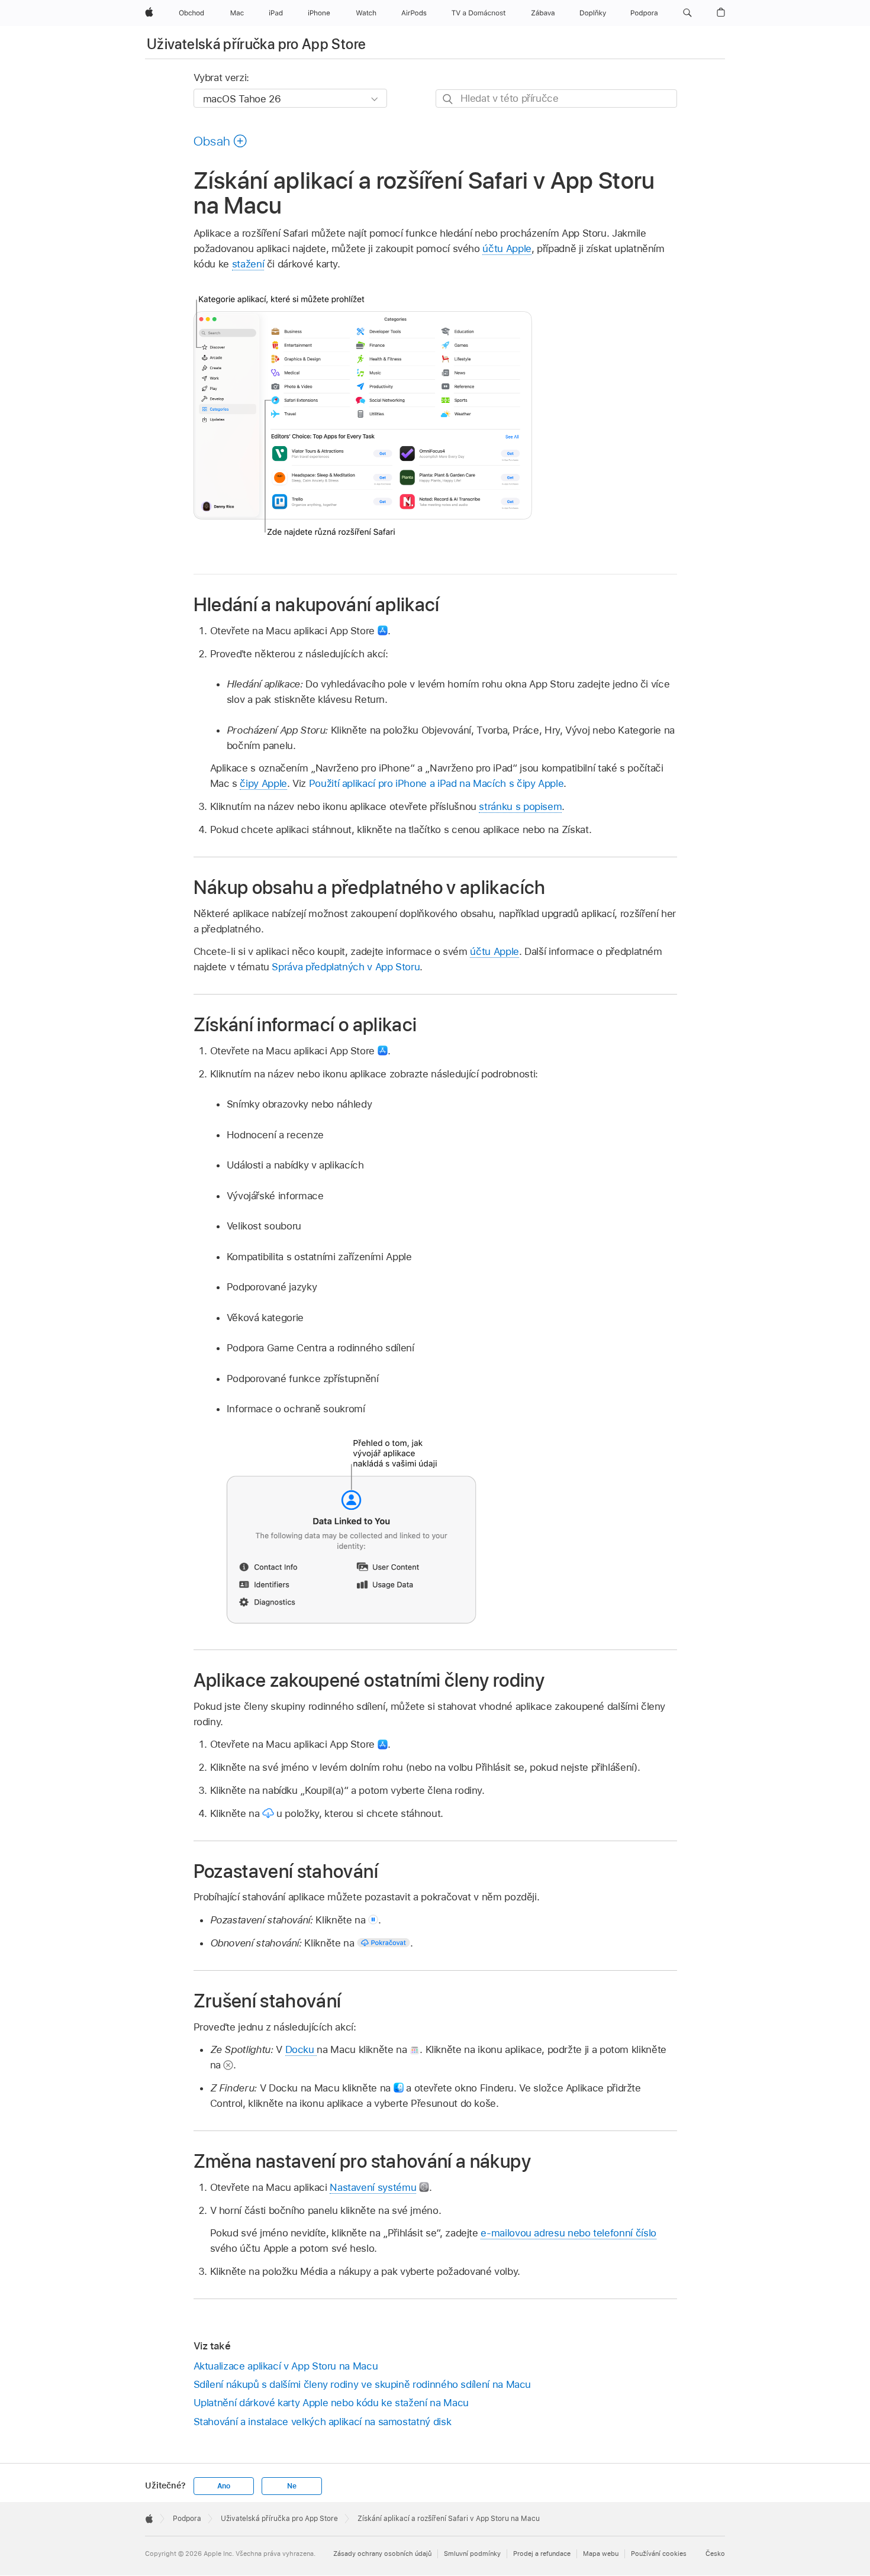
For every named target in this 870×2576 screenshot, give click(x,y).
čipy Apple (263, 783)
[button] (687, 13)
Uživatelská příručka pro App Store (256, 44)
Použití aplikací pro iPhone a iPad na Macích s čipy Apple (436, 783)
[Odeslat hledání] (448, 99)
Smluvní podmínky (472, 2554)
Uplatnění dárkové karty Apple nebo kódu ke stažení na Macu (331, 2403)
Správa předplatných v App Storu (346, 967)
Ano (224, 2486)
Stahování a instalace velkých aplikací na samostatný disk (323, 2422)
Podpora (187, 2519)
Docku (301, 2049)
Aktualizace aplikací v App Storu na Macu (286, 2366)
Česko (715, 2554)
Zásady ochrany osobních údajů (382, 2554)
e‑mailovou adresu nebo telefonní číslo (568, 2233)
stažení (248, 264)
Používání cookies (659, 2554)
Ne (292, 2486)
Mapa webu (601, 2554)
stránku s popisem (520, 806)
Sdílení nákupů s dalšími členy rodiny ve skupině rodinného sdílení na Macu (362, 2384)
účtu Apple (507, 248)
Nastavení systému (373, 2187)
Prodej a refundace (542, 2554)
